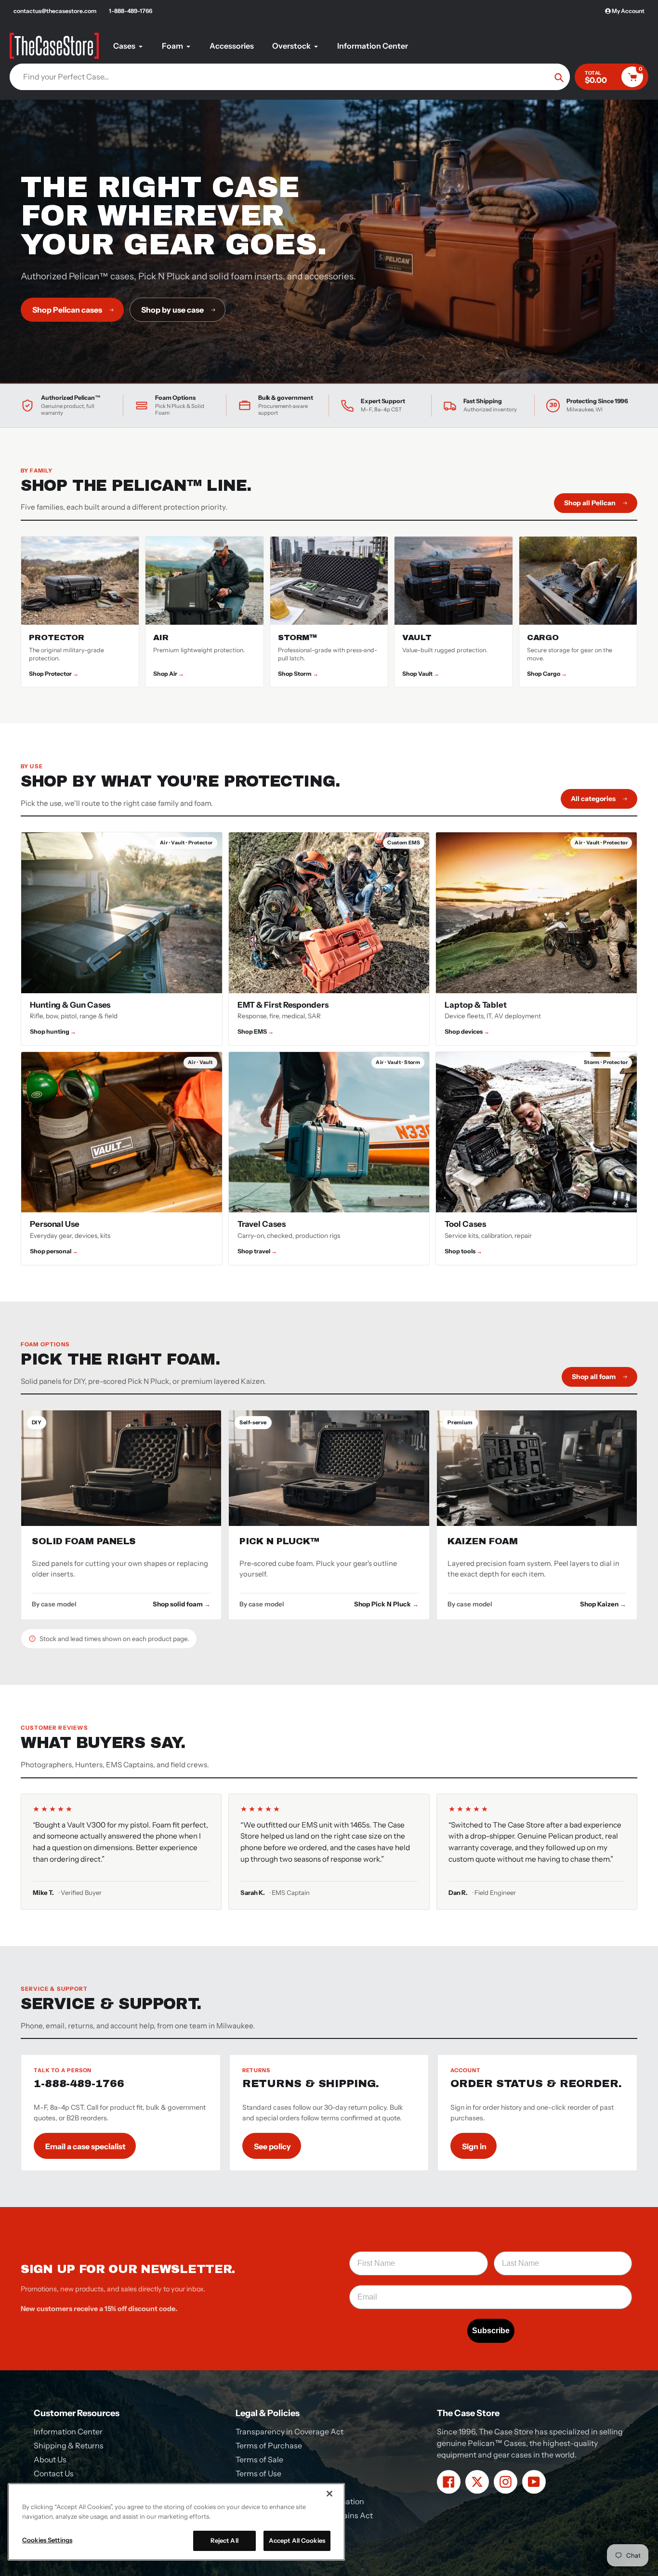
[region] (176, 2522)
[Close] (329, 2494)
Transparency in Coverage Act (290, 2431)
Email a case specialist (86, 2146)
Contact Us (54, 2473)
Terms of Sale (259, 2459)
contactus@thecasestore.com (55, 11)
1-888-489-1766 (131, 11)
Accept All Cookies (297, 2540)
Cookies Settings (47, 2540)
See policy (272, 2146)
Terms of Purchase (269, 2445)
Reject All (224, 2540)
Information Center (68, 2431)
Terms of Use (258, 2473)
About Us (50, 2459)
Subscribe (491, 2331)
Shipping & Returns (69, 2445)
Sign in (474, 2146)
